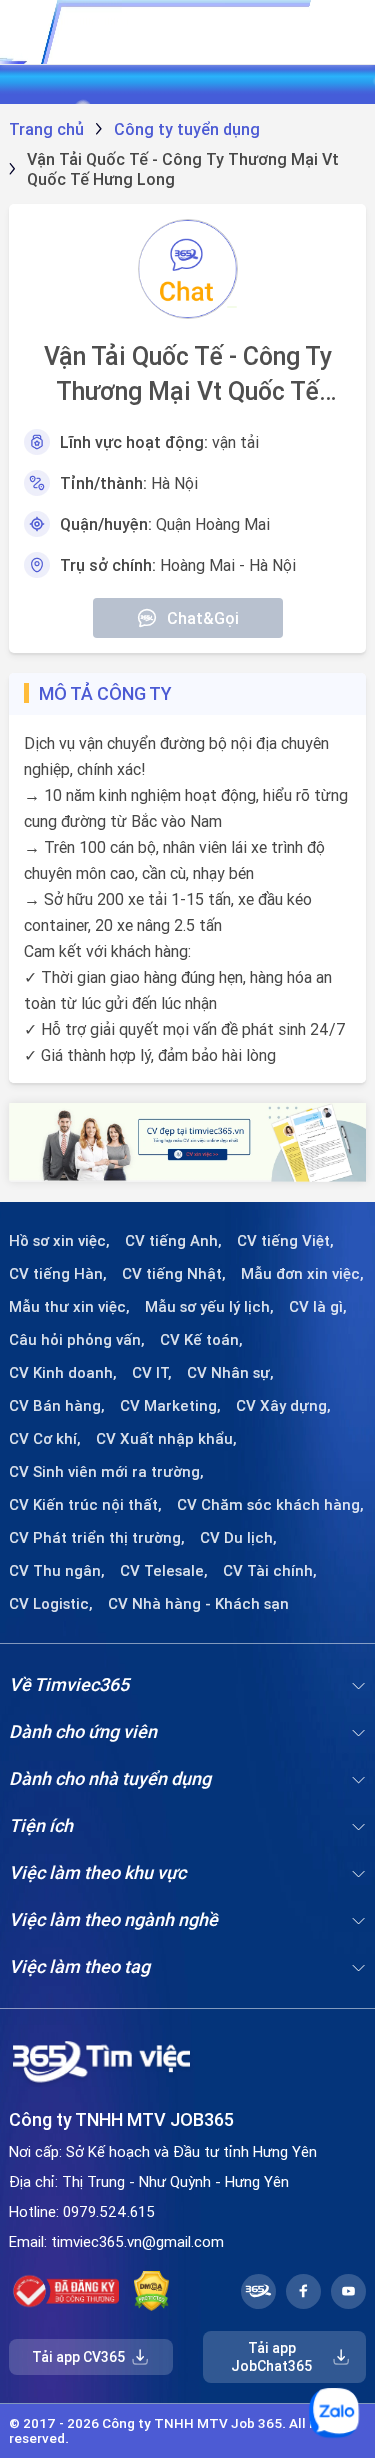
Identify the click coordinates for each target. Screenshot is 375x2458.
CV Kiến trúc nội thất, (85, 1505)
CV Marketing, (170, 1406)
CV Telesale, (164, 1571)
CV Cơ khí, (45, 1439)
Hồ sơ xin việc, (59, 1241)
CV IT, (152, 1373)
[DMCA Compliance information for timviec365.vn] (151, 2291)
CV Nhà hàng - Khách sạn (198, 1604)
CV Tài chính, (270, 1571)
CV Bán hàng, (57, 1406)
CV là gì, (318, 1307)
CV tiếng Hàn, (58, 1274)
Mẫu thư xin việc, (69, 1307)
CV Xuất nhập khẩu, (166, 1439)
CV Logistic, (51, 1604)
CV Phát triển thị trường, (97, 1538)
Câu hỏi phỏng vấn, (77, 1340)
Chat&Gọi (203, 618)
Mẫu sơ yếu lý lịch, (209, 1307)
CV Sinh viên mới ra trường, (106, 1472)
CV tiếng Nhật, (174, 1274)
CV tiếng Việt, (285, 1241)
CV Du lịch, (238, 1538)
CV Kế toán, (201, 1340)
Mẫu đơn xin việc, (302, 1274)
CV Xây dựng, (283, 1406)
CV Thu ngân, (57, 1571)
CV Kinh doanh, (63, 1373)
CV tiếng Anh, (173, 1241)
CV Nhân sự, (230, 1373)
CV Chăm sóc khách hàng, (270, 1505)
